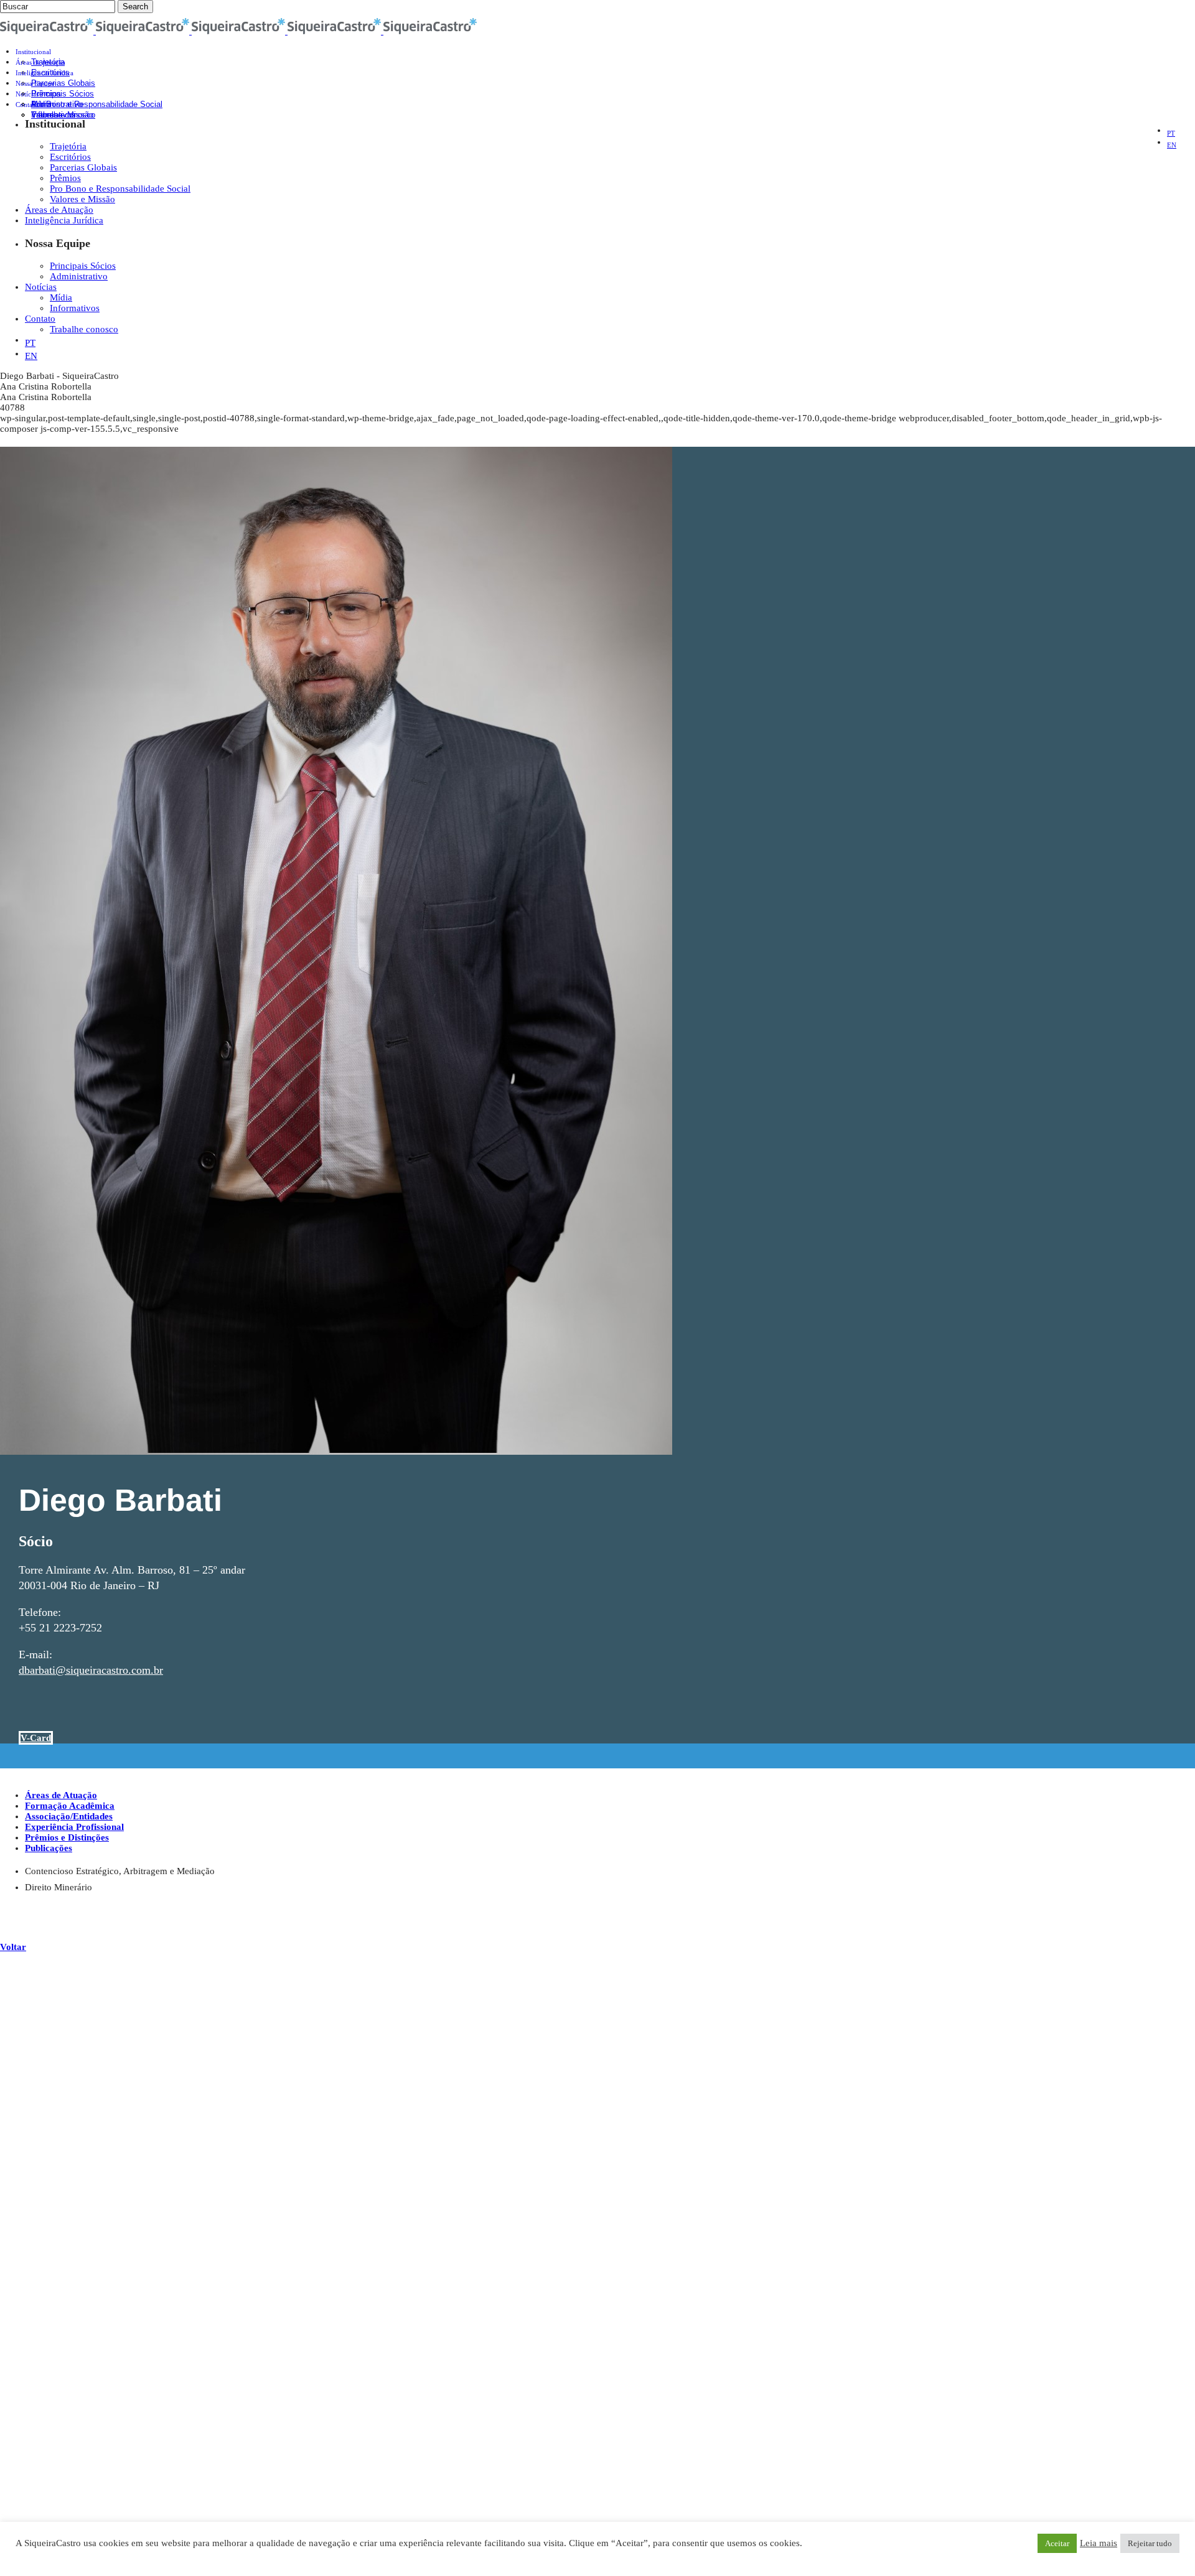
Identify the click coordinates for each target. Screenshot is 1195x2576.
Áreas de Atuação (61, 1795)
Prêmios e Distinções (67, 1837)
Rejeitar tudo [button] (1150, 2543)
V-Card (36, 1738)
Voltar (13, 1947)
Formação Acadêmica (70, 1806)
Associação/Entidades (69, 1816)
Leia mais (1099, 2543)
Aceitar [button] (1057, 2543)
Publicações (49, 1848)
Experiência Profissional (74, 1827)
